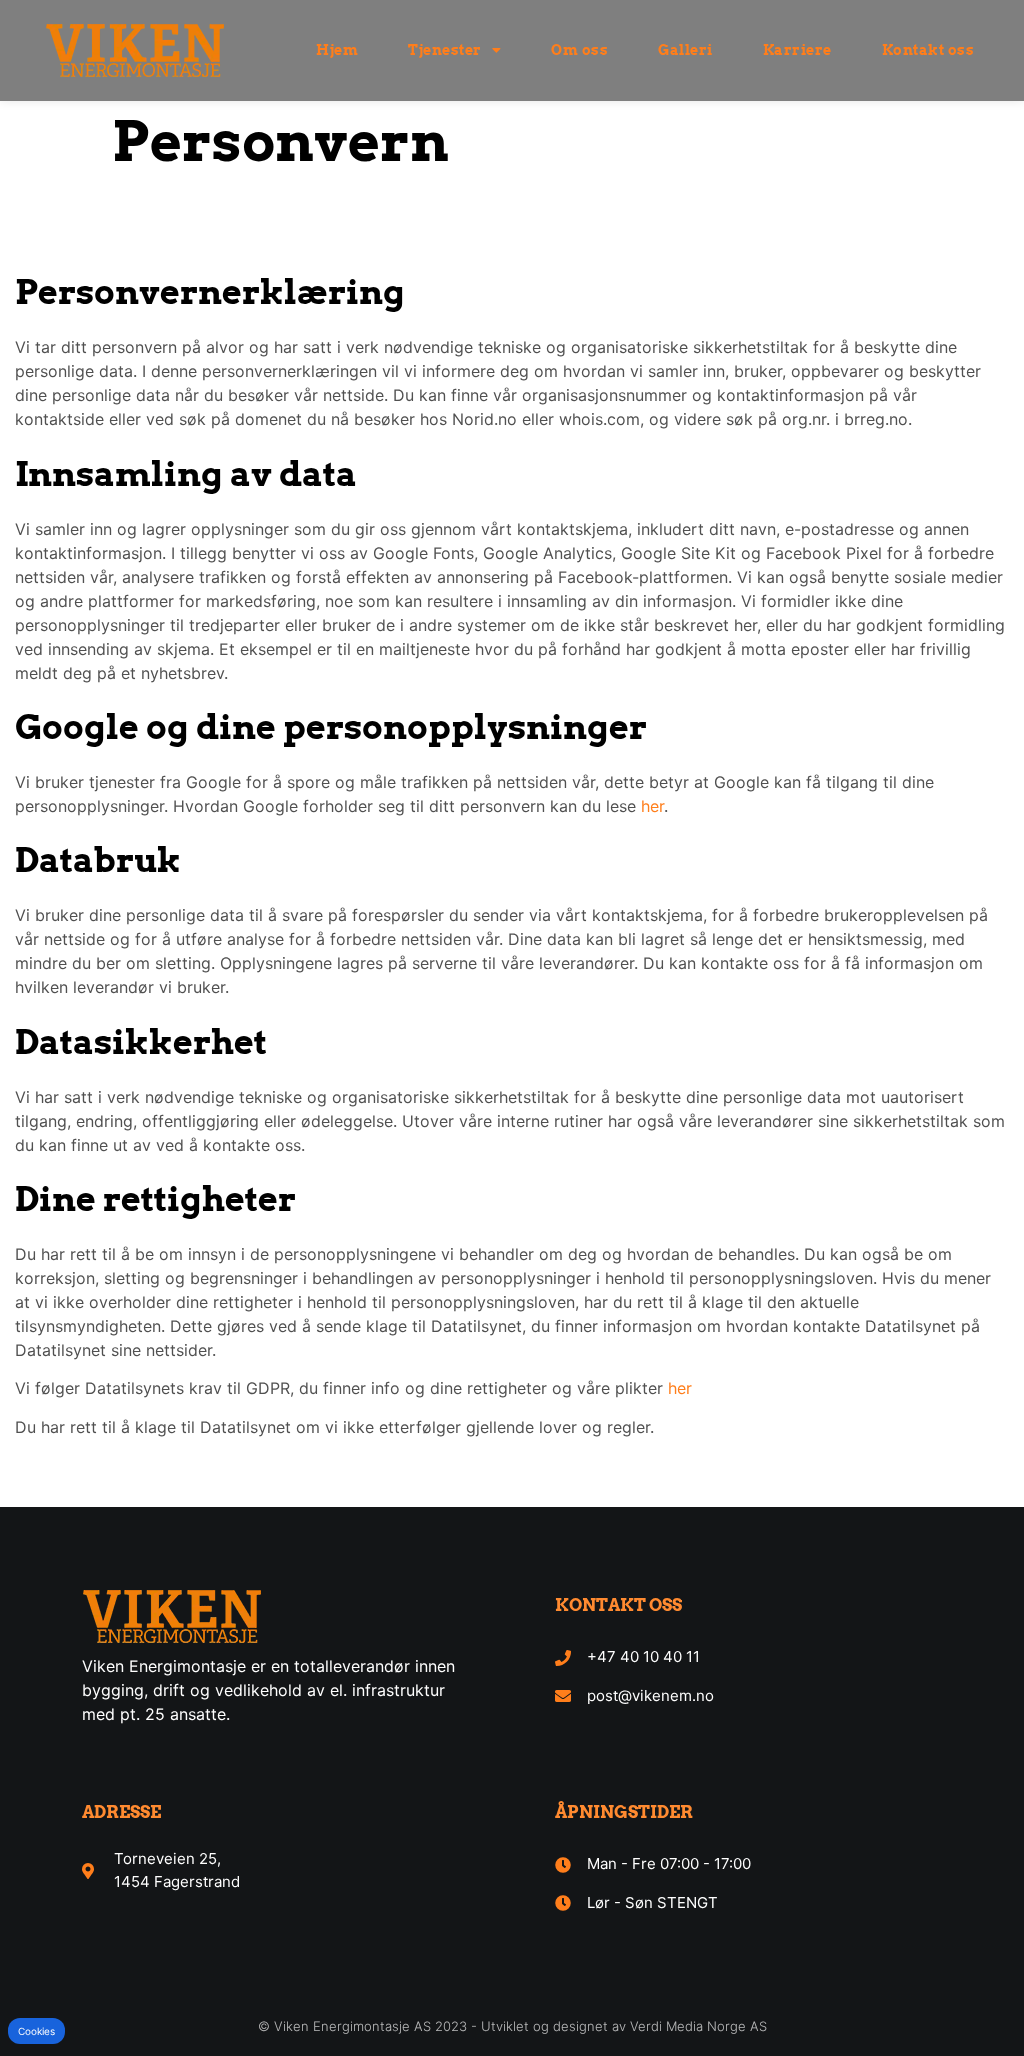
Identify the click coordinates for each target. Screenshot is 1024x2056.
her (652, 806)
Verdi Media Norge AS (698, 2026)
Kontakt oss (928, 50)
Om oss (579, 50)
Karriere (797, 50)
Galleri (685, 50)
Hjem (337, 50)
